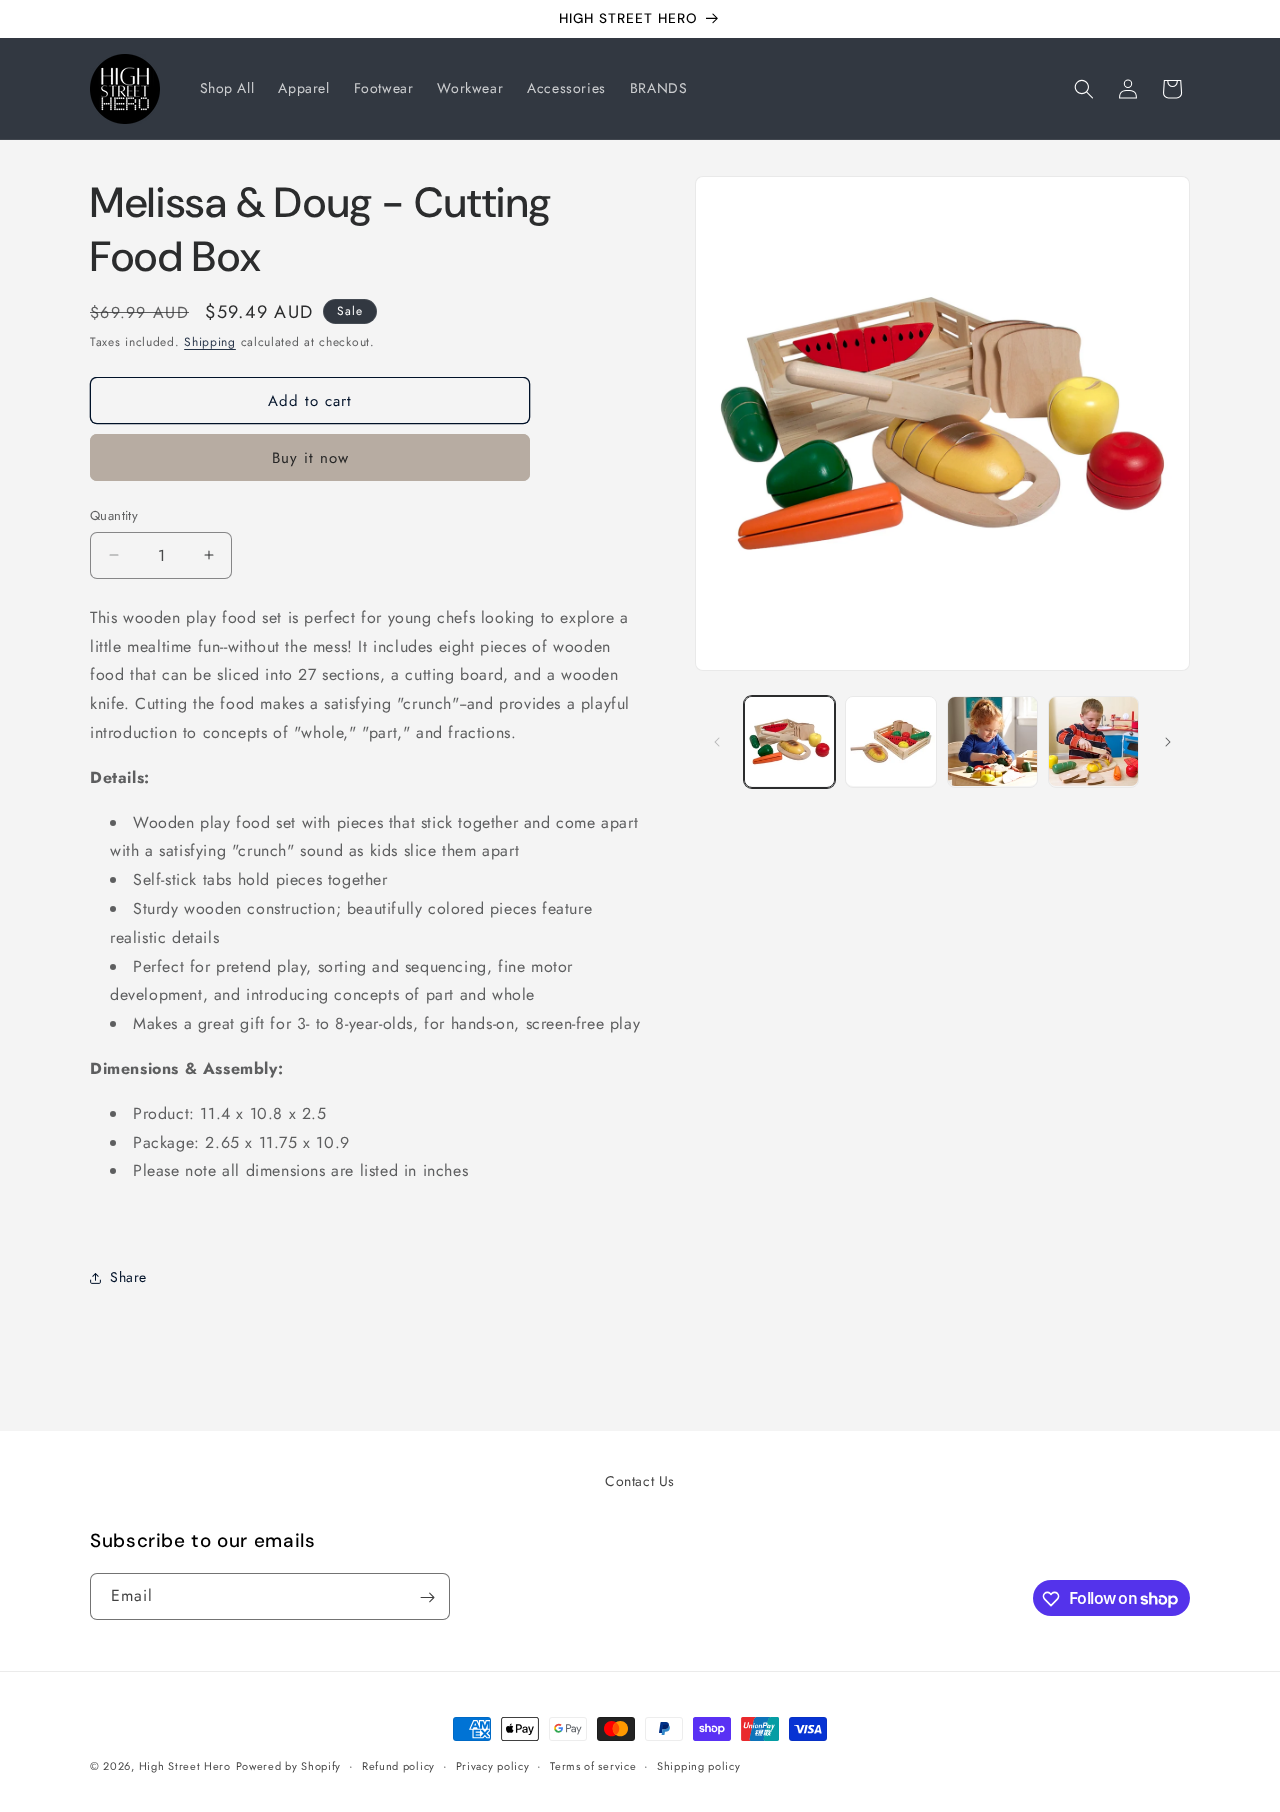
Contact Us (640, 1481)
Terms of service (593, 1765)
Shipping (210, 342)
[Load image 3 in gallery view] (992, 741)
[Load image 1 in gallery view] (789, 741)
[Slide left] (717, 742)
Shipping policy (699, 1765)
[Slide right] (1168, 742)
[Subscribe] (427, 1597)
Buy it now (310, 458)
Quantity (114, 515)
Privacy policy (493, 1765)
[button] (1084, 89)
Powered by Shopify (289, 1766)
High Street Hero (185, 1766)
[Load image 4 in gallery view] (1093, 741)
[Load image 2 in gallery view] (890, 741)
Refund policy (398, 1765)
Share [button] (128, 1277)
